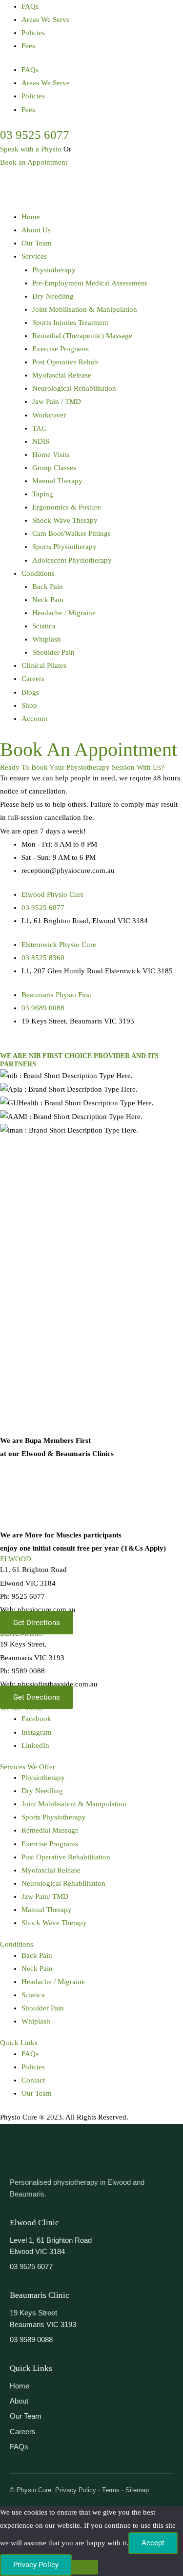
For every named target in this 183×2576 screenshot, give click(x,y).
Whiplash (47, 639)
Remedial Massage (50, 1830)
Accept (153, 2543)
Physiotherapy (54, 270)
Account (34, 719)
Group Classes (54, 468)
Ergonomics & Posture (67, 507)
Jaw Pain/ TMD (45, 1896)
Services (34, 256)
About (19, 2401)
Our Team (37, 243)
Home (31, 217)
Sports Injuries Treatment (70, 322)
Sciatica (44, 626)
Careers (33, 679)
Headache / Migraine (64, 613)
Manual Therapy (57, 481)
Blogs (30, 692)
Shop (29, 705)
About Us (36, 230)
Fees (28, 46)
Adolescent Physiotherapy (72, 560)
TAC (39, 428)
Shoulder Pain (53, 652)
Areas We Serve (46, 19)
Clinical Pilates (44, 665)
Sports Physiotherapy (64, 547)
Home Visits (51, 455)
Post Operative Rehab (65, 362)
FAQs (30, 6)
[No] (85, 2567)
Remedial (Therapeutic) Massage (82, 336)
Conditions (38, 573)
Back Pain (48, 587)
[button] (102, 256)
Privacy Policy (36, 2565)
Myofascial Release (62, 375)
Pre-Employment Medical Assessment (90, 283)
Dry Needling (53, 296)
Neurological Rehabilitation (74, 388)
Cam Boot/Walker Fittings (71, 533)
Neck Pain (48, 600)
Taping (43, 494)
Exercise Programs (61, 349)
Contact (33, 2080)
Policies (33, 33)
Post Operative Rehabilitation (66, 1857)
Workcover (49, 415)
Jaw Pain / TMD (57, 401)
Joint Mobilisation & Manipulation (85, 309)
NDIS (41, 441)
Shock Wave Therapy (65, 520)
